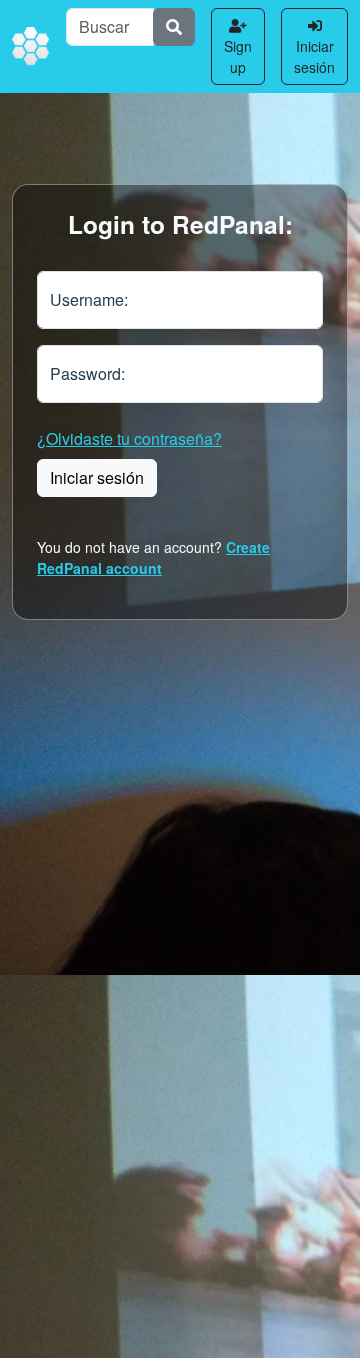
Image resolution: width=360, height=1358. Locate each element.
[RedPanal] (31, 47)
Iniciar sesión (314, 56)
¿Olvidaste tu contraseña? (129, 438)
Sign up (238, 56)
